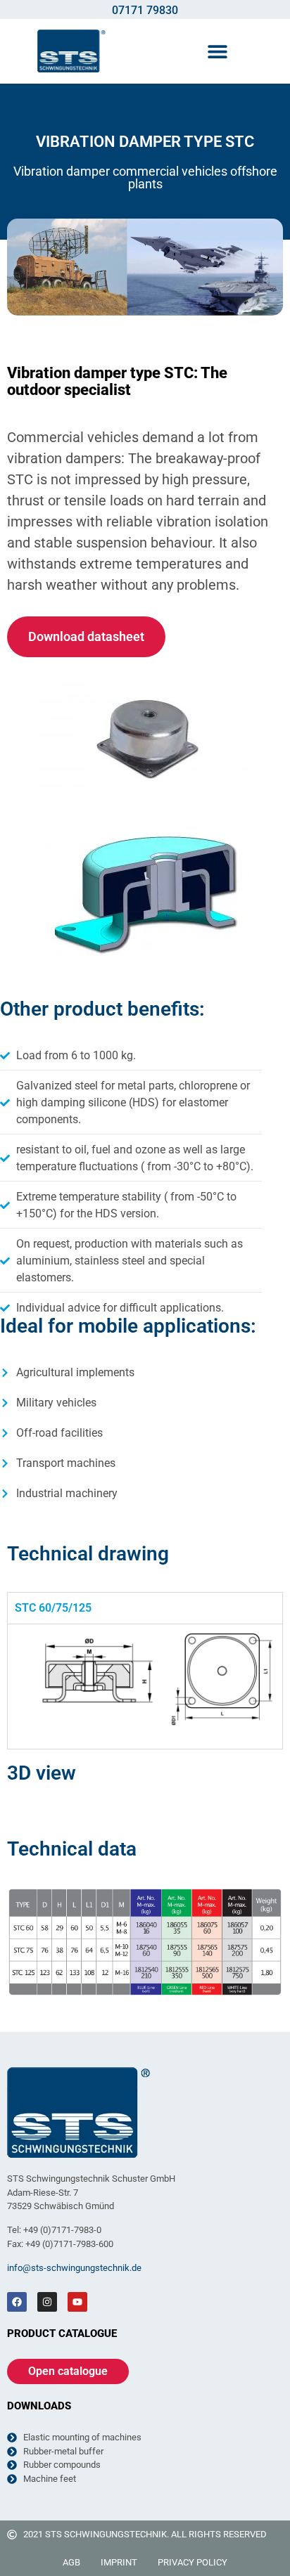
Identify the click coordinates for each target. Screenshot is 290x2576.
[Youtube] (77, 2302)
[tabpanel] (145, 1686)
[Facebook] (17, 2302)
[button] (218, 51)
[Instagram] (47, 2302)
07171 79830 (145, 10)
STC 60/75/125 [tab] (53, 1608)
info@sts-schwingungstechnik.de (74, 2268)
